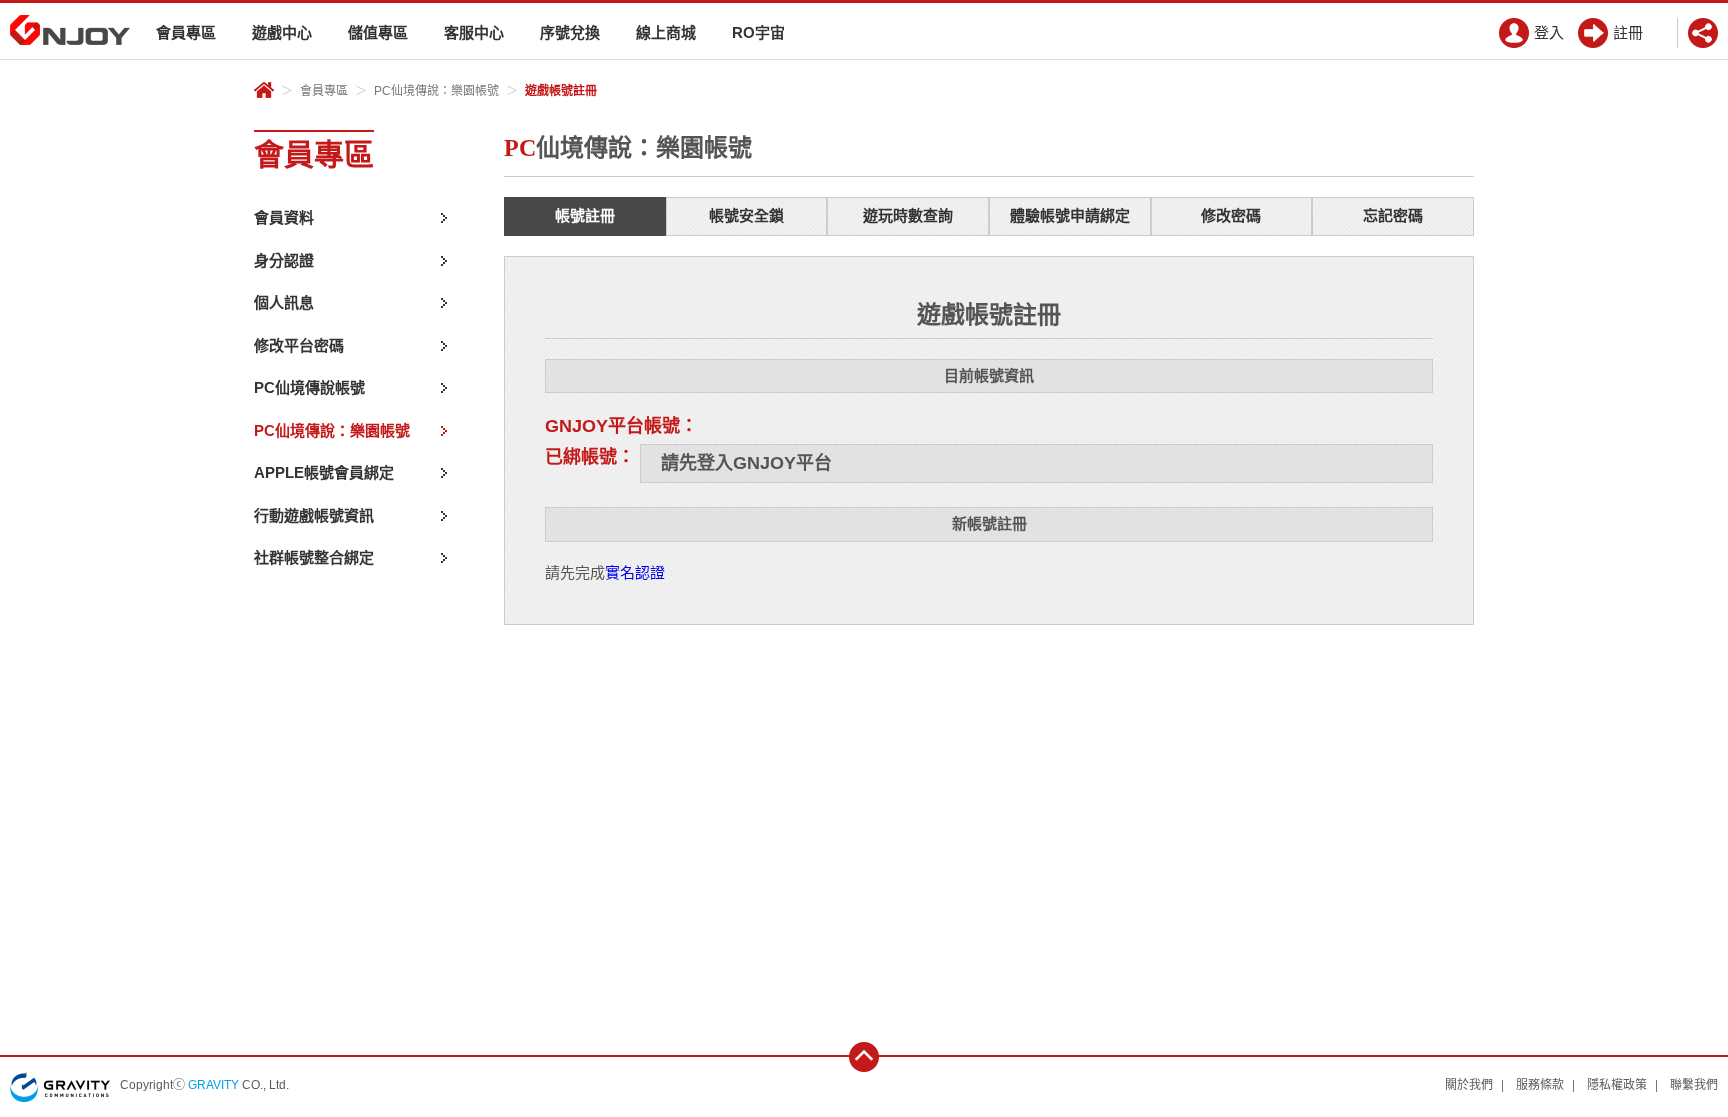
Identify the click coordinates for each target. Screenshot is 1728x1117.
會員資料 (284, 217)
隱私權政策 (1617, 1085)
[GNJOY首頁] (70, 30)
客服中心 (474, 32)
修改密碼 (1231, 215)
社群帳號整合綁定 (314, 557)
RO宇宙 (758, 32)
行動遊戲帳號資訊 (314, 515)
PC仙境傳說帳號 (309, 387)
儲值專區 (378, 32)
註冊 (1628, 32)
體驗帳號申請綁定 (1070, 215)
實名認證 (635, 572)
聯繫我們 (1694, 1085)
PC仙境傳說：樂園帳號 (436, 91)
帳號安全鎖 (746, 215)
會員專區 (186, 32)
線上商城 (666, 32)
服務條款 (1540, 1085)
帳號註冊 (585, 215)
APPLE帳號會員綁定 (324, 472)
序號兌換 (570, 32)
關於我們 (1469, 1085)
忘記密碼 (1393, 215)
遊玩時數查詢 (908, 215)
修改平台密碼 (299, 345)
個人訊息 (284, 302)
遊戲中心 (282, 32)
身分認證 (284, 260)
